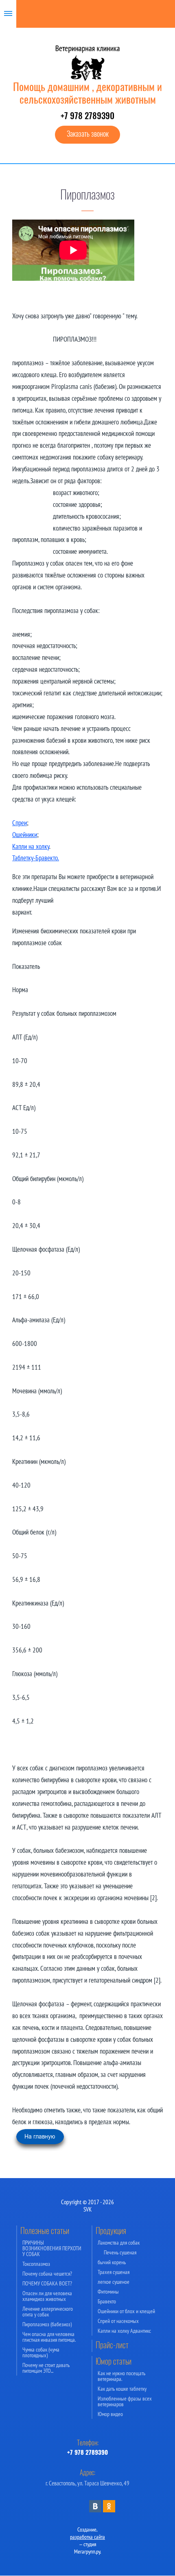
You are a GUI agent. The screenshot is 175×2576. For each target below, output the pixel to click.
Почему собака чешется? (47, 2274)
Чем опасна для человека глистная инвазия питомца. (49, 2337)
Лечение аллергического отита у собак (48, 2312)
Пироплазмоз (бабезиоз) (47, 2324)
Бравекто (107, 2301)
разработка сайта (87, 2537)
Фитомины (108, 2292)
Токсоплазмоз (36, 2264)
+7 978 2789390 (87, 117)
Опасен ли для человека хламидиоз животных (47, 2296)
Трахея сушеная (114, 2272)
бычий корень (112, 2262)
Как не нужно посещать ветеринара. (121, 2376)
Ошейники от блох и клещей (126, 2311)
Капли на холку (31, 846)
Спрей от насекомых (118, 2321)
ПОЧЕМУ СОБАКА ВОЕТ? (47, 2283)
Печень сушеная (120, 2252)
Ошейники (25, 835)
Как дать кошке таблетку (122, 2389)
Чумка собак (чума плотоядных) (41, 2352)
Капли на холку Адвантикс (124, 2331)
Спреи (20, 823)
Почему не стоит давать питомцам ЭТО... (46, 2368)
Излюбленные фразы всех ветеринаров (125, 2401)
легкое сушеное (114, 2282)
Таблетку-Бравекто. (36, 858)
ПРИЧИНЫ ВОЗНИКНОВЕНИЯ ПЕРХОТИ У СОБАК (52, 2248)
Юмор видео (110, 2414)
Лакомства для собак (119, 2243)
